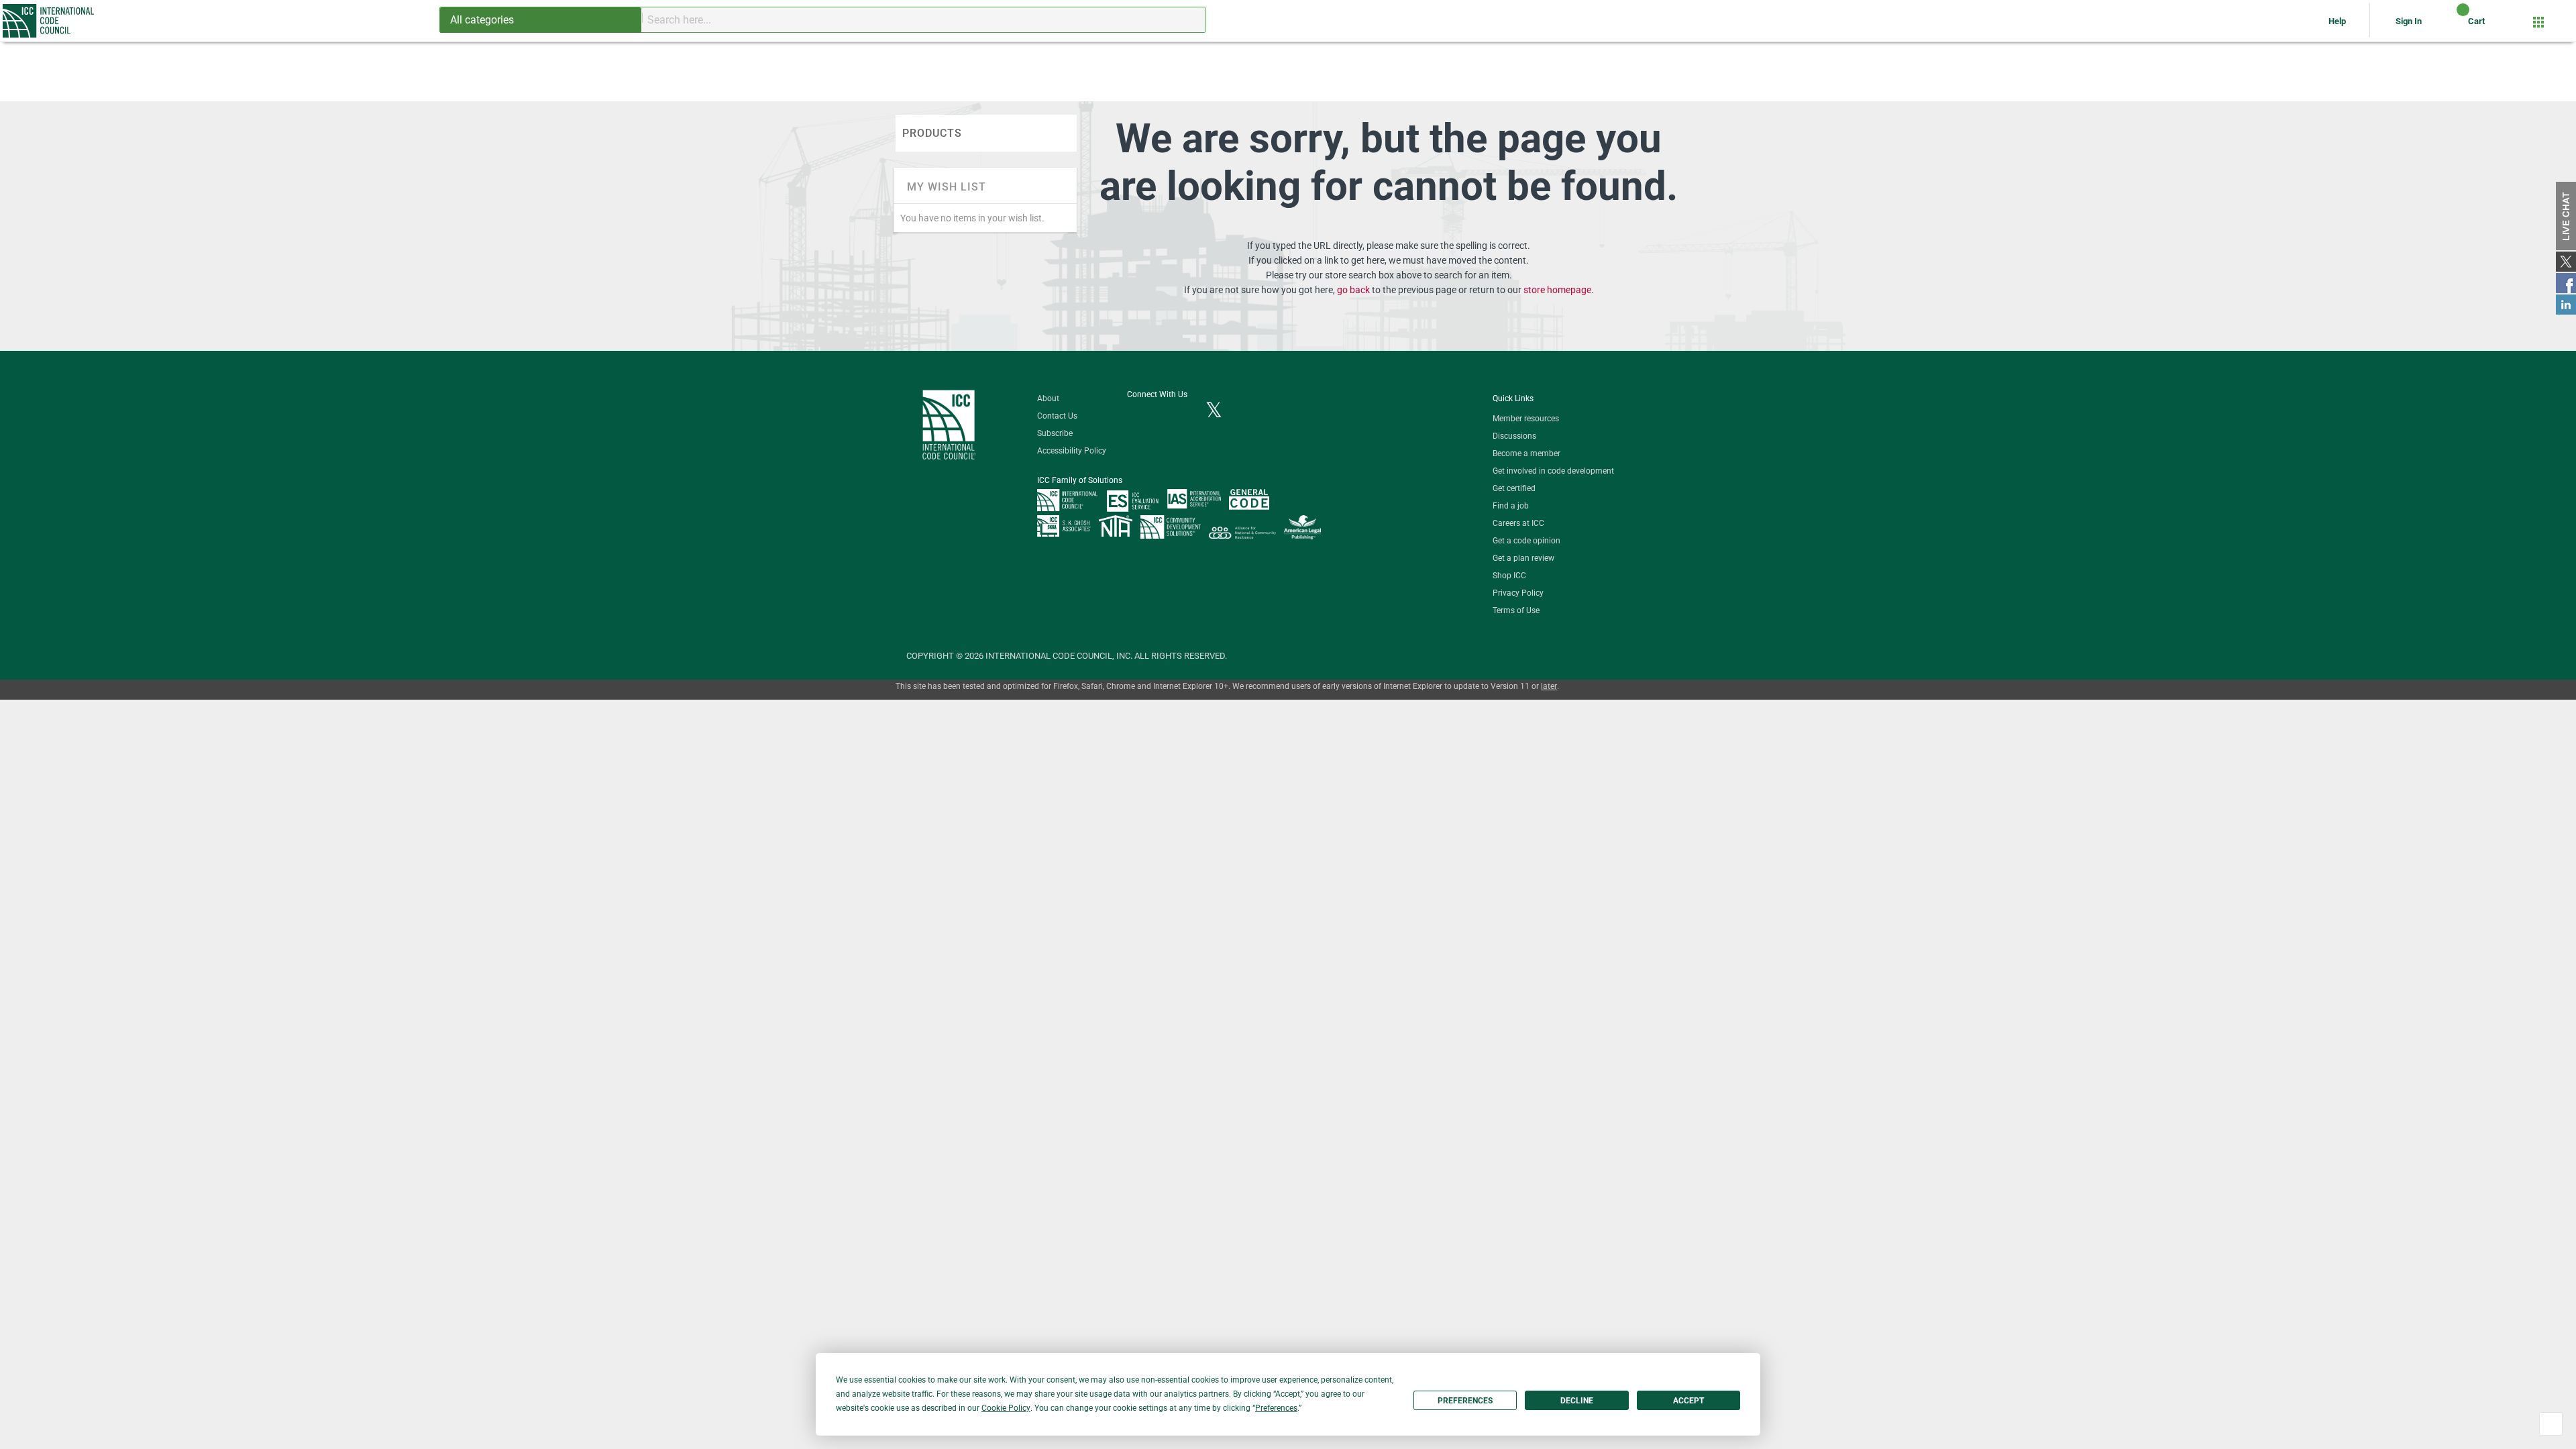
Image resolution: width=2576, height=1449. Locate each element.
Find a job (1511, 506)
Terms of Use (1516, 610)
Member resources (1526, 419)
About (1048, 398)
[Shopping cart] (2452, 26)
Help (2338, 21)
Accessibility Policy (1072, 451)
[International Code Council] (49, 21)
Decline (1577, 1401)
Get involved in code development (1553, 471)
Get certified (1514, 488)
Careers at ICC (1518, 523)
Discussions (1514, 436)
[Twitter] (1214, 411)
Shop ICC (1509, 576)
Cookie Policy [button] (1006, 1408)
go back (1353, 290)
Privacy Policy (1518, 593)
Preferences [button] (1276, 1408)
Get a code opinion (1526, 541)
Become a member (1526, 453)
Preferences (1465, 1401)
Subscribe (1055, 433)
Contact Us (1057, 416)
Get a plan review (1523, 558)
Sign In (2409, 21)
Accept (1688, 1401)
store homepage (1557, 290)
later (1549, 686)
